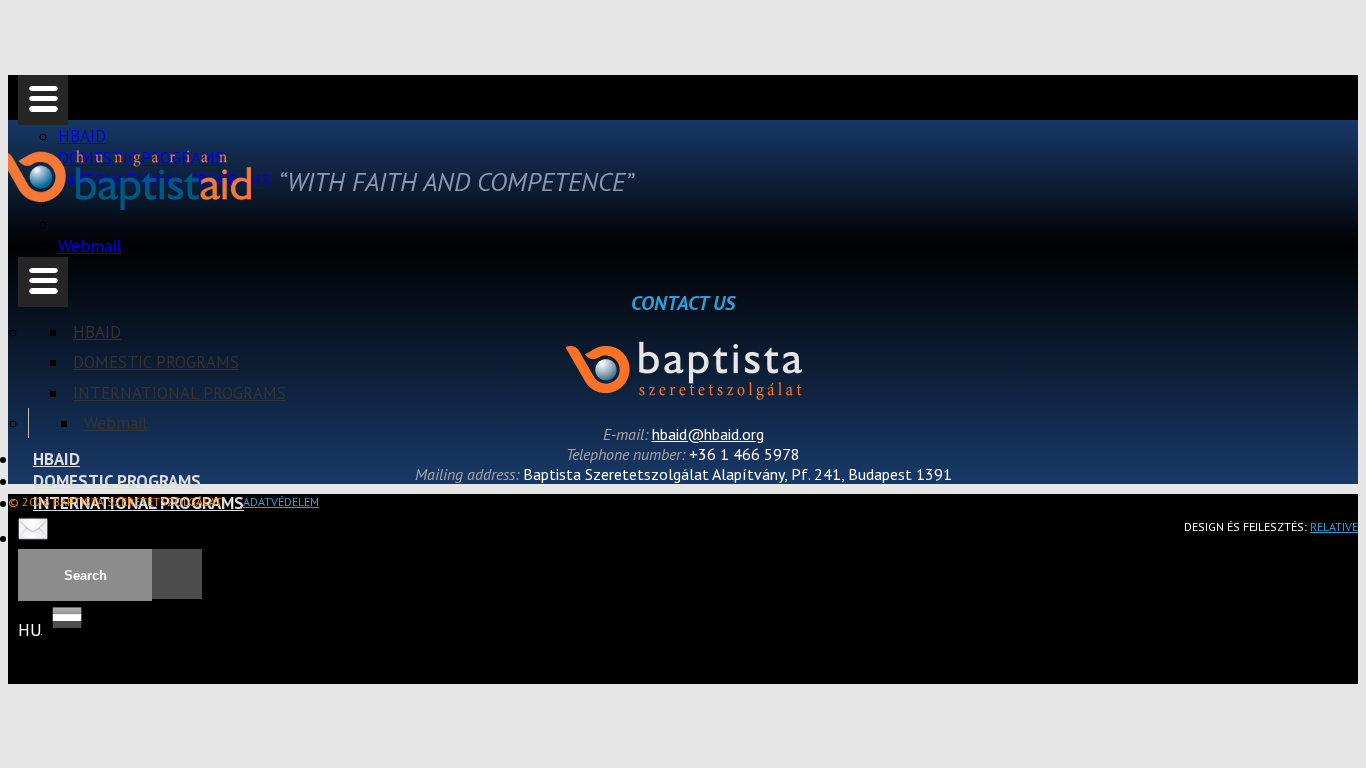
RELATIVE (1334, 526)
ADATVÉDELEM (281, 501)
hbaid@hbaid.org (708, 434)
